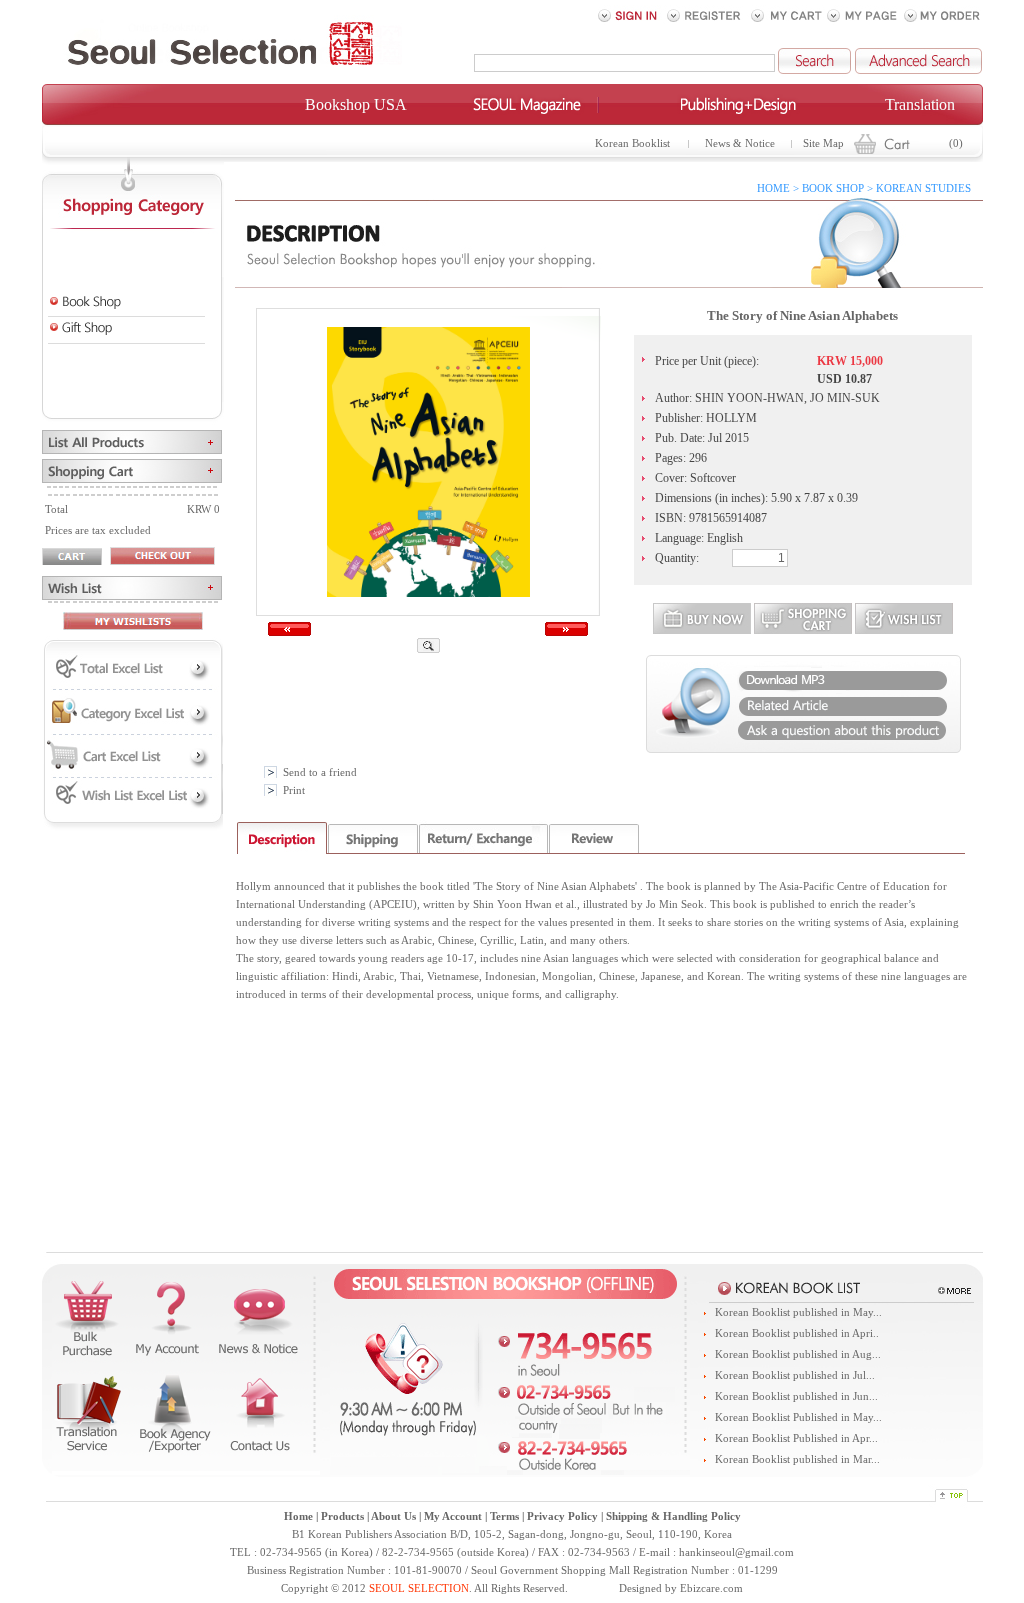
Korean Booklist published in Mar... (797, 1459)
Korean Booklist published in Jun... (796, 1396)
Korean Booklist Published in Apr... (796, 1438)
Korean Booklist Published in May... (798, 1417)
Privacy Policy (562, 1516)
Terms (504, 1516)
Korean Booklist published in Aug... (798, 1354)
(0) (956, 143)
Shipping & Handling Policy (673, 1516)
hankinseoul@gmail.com (736, 1552)
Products (342, 1516)
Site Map (823, 143)
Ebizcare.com (711, 1588)
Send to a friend (320, 772)
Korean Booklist (632, 143)
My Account (453, 1516)
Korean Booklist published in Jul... (795, 1375)
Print (294, 790)
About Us (393, 1516)
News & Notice (740, 143)
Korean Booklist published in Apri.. (797, 1333)
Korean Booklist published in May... (798, 1312)
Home (298, 1516)
